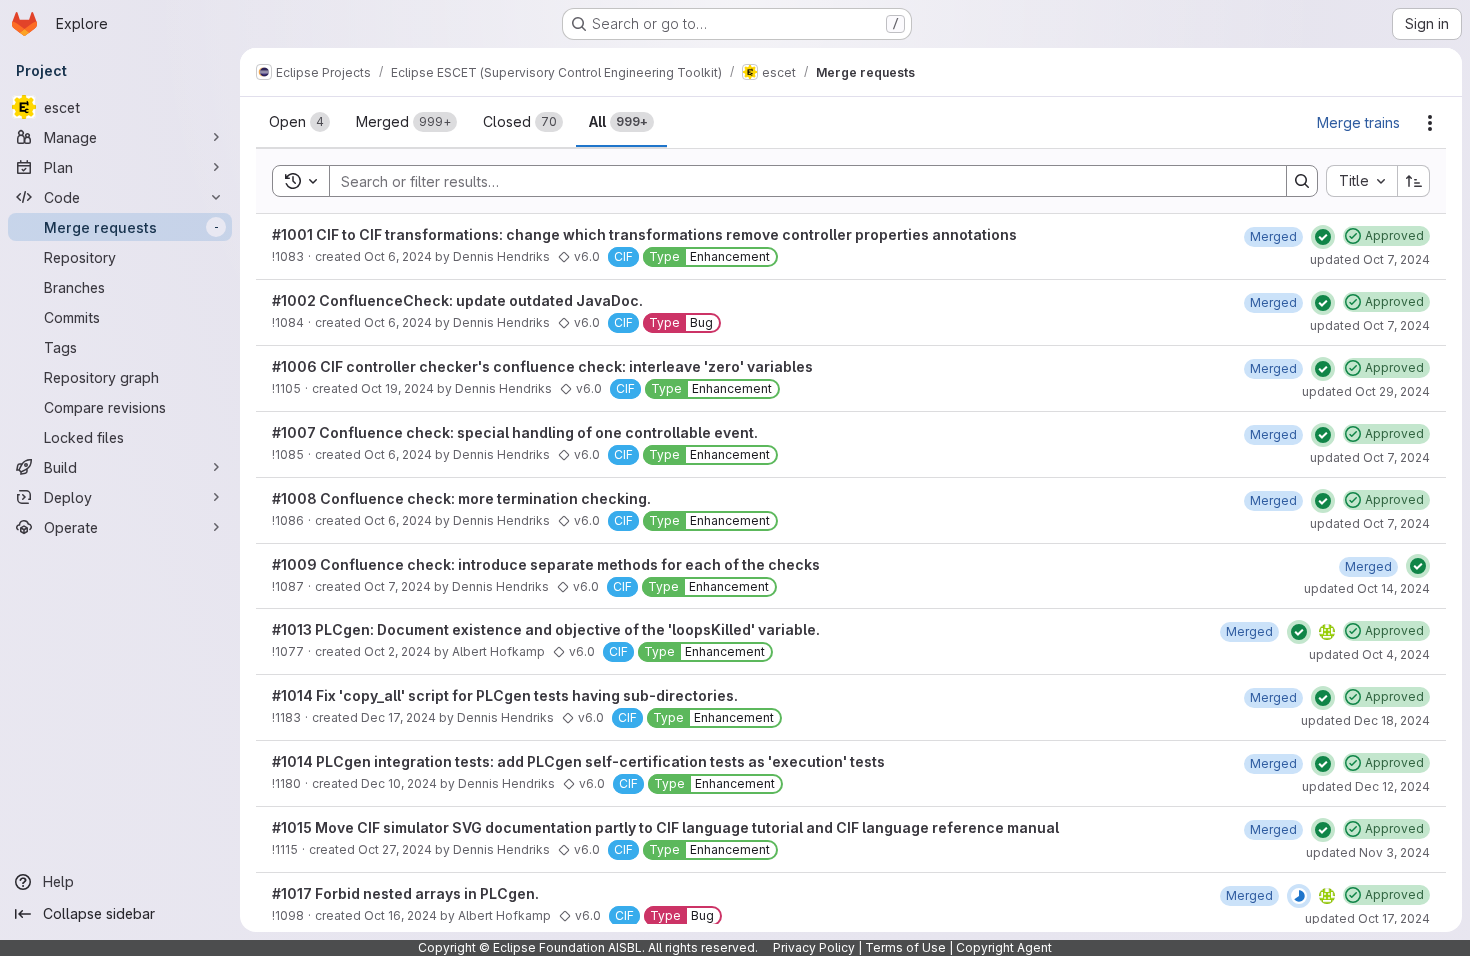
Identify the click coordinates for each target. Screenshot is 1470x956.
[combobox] (1361, 181)
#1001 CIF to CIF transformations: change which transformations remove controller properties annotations (644, 234)
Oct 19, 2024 (397, 388)
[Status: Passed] (1323, 237)
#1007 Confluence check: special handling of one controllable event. (515, 432)
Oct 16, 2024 (400, 915)
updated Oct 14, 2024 (1367, 588)
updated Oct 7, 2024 (1370, 259)
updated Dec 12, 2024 (1366, 786)
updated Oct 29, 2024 (1366, 391)
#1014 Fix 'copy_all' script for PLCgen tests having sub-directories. (505, 695)
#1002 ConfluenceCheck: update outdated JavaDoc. (457, 300)
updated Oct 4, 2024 (1369, 654)
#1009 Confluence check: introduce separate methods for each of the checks (546, 564)
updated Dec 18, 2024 (1365, 720)
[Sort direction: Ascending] (1414, 181)
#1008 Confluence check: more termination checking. (461, 498)
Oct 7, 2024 (397, 586)
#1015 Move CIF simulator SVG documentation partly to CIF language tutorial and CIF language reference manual (665, 827)
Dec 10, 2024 (399, 783)
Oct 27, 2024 (395, 849)
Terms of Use (905, 947)
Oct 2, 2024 (397, 651)
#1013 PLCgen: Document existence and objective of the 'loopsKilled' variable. (546, 629)
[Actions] (1430, 123)
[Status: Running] (1299, 896)
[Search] (1302, 181)
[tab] (299, 122)
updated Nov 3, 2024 (1368, 852)
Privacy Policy (814, 947)
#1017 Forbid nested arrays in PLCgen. (405, 893)
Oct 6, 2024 (398, 256)
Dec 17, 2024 (398, 717)
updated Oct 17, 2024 (1367, 918)
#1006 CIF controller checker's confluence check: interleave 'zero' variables (542, 366)
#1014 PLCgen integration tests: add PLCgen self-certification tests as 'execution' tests (578, 761)
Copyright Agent (1004, 947)
